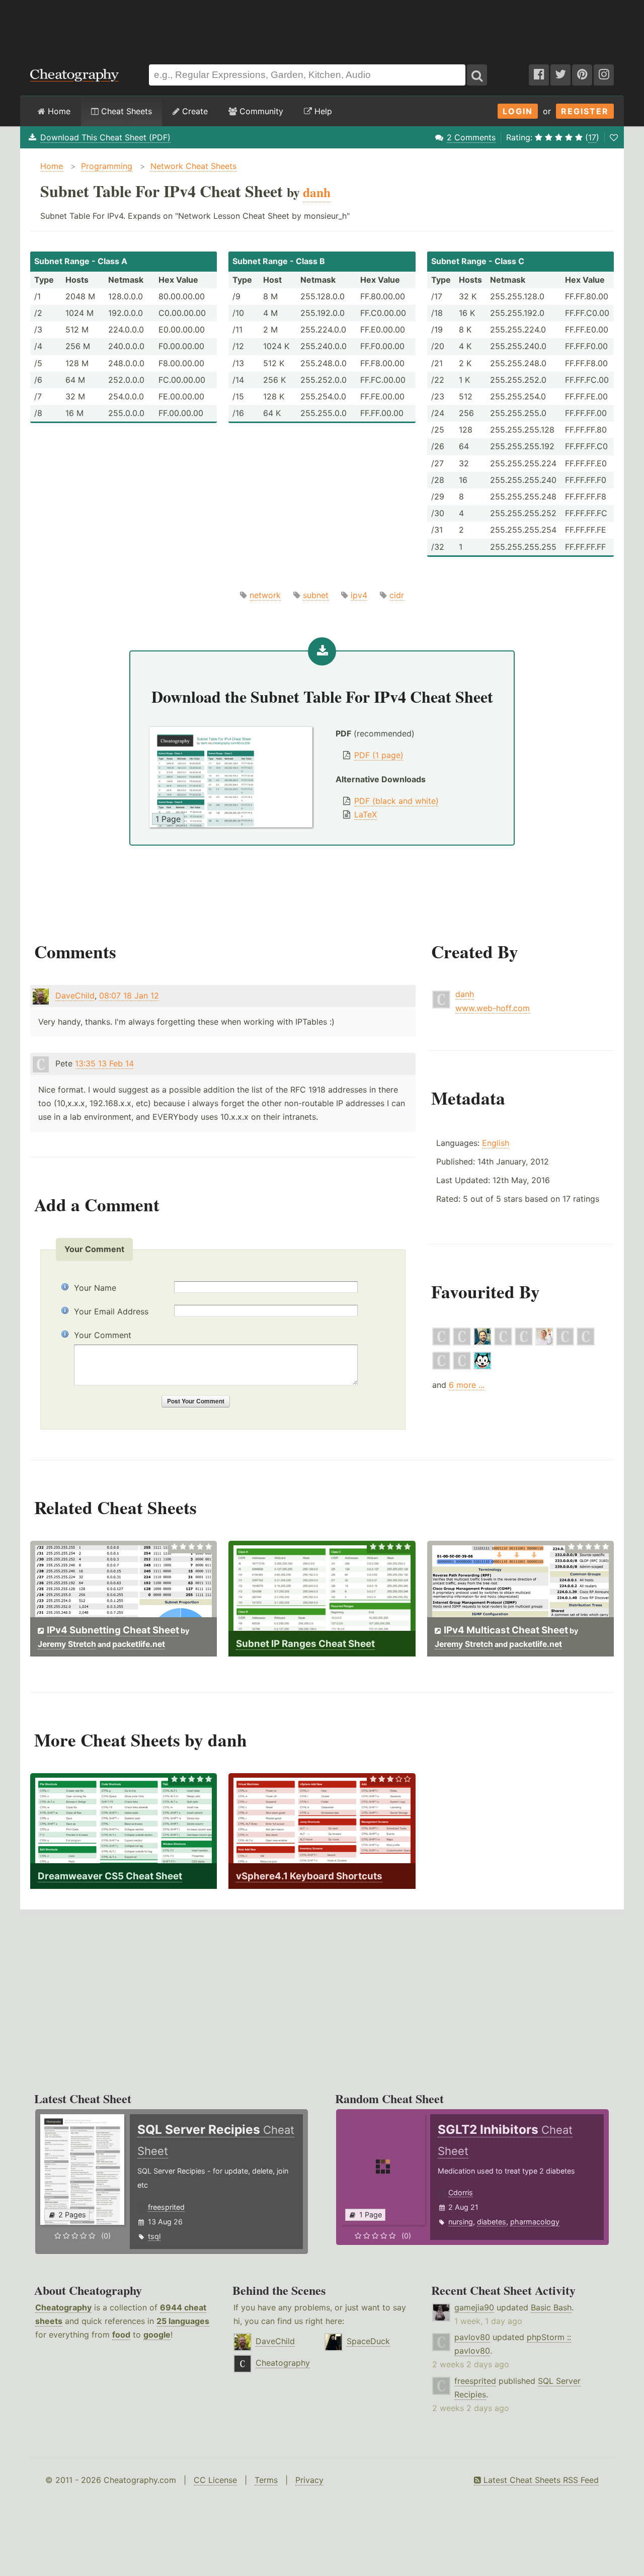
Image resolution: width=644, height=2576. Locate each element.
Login (518, 111)
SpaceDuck (368, 2341)
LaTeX (366, 814)
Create (194, 111)
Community (260, 111)
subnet (316, 595)
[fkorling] (544, 1343)
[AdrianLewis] (503, 1343)
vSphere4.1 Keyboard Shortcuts (309, 1876)
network (265, 595)
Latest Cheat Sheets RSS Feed (540, 2480)
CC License (215, 2480)
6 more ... (467, 1385)
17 (592, 137)
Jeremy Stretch (67, 1644)
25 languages (183, 2321)
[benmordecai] (482, 1343)
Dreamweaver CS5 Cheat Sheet (110, 1876)
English (496, 1143)
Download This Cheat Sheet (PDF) (105, 137)
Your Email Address (111, 1311)
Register (585, 111)
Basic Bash (551, 2307)
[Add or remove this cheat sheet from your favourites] (614, 137)
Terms (266, 2480)
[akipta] (482, 1367)
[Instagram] (604, 75)
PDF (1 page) (379, 755)
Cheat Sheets (125, 111)
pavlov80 (472, 2337)
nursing (461, 2222)
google (157, 2335)
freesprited (166, 2207)
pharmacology (535, 2222)
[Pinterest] (582, 75)
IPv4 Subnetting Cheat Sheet (113, 1630)
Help (322, 111)
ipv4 (359, 595)
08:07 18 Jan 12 (129, 995)
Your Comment (103, 1335)
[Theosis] (586, 1343)
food (121, 2335)
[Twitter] (560, 75)
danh (465, 994)
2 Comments (471, 137)
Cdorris (461, 2192)
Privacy (309, 2480)
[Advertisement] (322, 27)
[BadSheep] (441, 1367)
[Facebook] (539, 75)
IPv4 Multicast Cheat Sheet (506, 1630)
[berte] (462, 1343)
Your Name (95, 1288)
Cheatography (63, 2307)
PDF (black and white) (396, 801)
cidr (397, 595)
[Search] (477, 75)
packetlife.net (139, 1644)
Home (58, 111)
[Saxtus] (524, 1343)
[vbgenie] (565, 1343)
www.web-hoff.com (493, 1008)
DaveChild (75, 995)
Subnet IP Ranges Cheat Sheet (305, 1644)
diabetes (492, 2222)
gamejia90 (474, 2307)
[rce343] (441, 1343)
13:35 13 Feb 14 (104, 1063)
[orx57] (462, 1367)
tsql (154, 2236)
